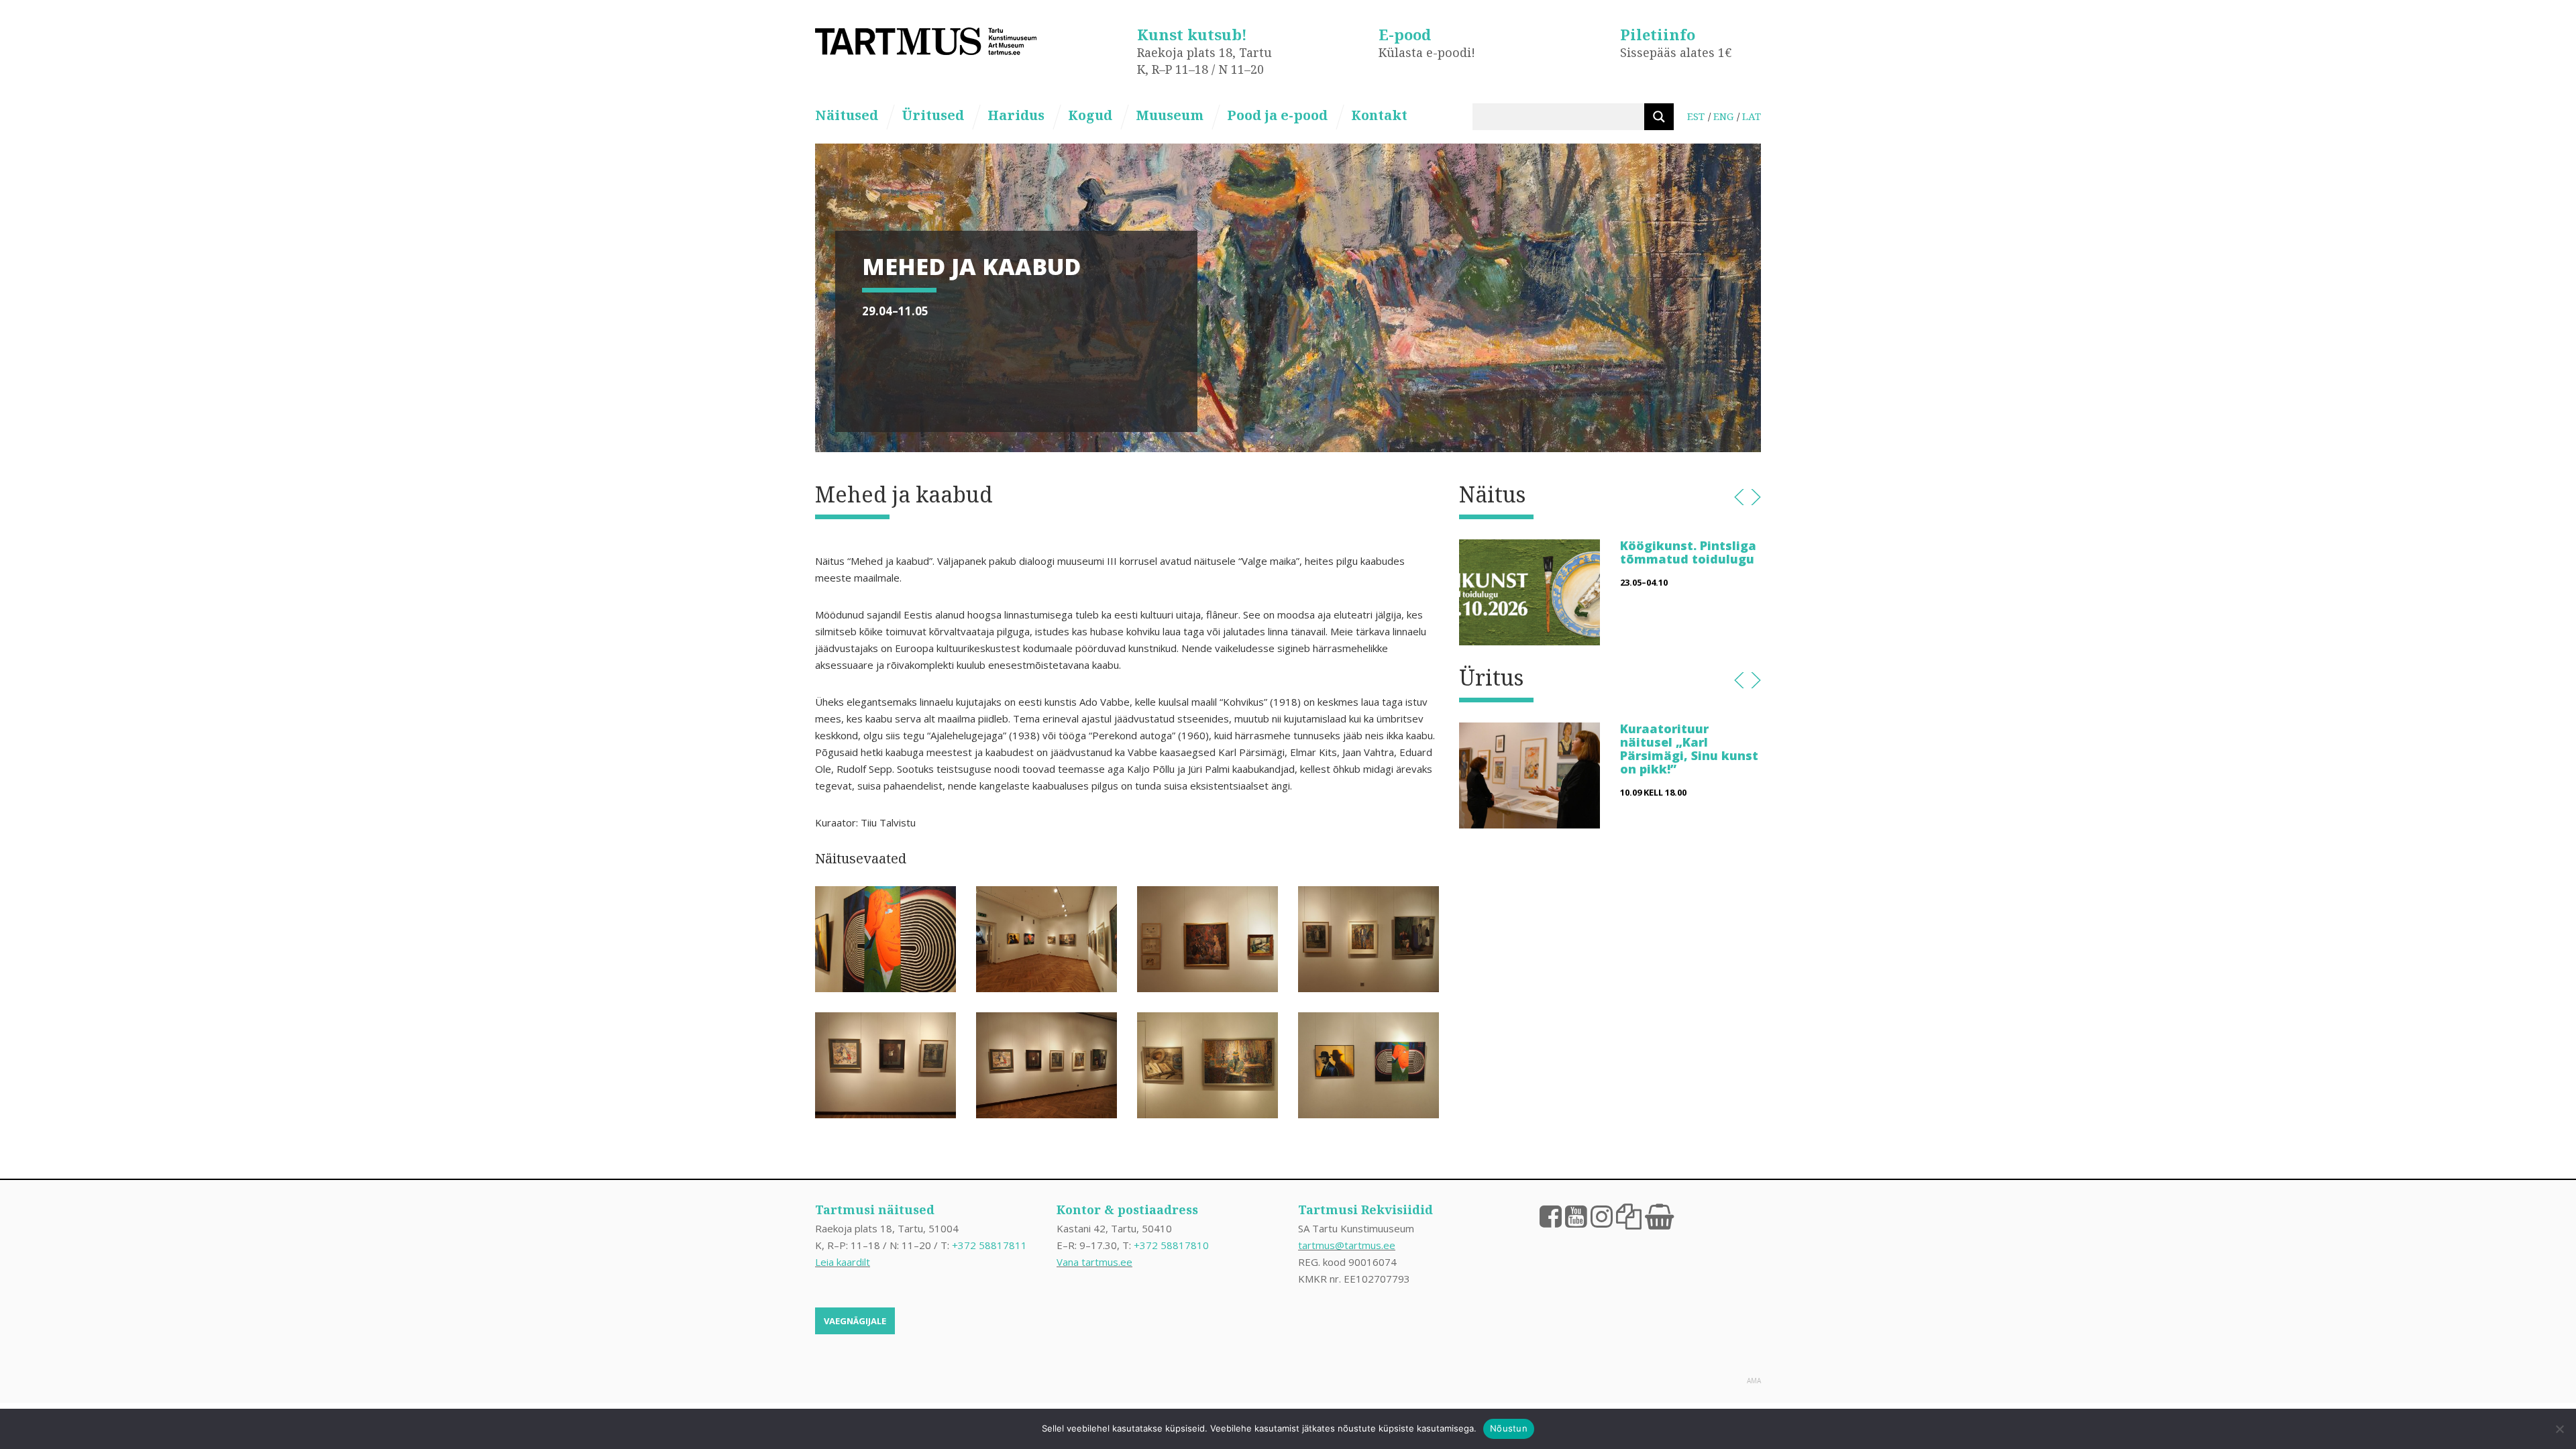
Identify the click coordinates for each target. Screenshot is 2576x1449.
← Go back (1739, 497)
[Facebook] (1551, 1216)
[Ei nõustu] (2559, 1429)
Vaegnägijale (855, 1321)
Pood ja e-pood (1277, 115)
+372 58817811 (989, 1245)
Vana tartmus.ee (1094, 1262)
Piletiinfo (1658, 34)
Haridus (1016, 115)
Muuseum (1170, 115)
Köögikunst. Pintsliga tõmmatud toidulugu (1688, 552)
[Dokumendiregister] (1629, 1216)
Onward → (1756, 497)
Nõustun (1509, 1428)
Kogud (1090, 115)
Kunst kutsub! (1192, 34)
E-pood (1405, 34)
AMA (1754, 1381)
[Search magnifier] (1659, 117)
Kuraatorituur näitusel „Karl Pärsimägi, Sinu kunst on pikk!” (1689, 748)
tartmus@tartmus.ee (1347, 1245)
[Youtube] (1576, 1216)
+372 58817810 (1171, 1245)
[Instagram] (1602, 1216)
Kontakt (1379, 115)
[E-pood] (1659, 1216)
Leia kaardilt (843, 1262)
